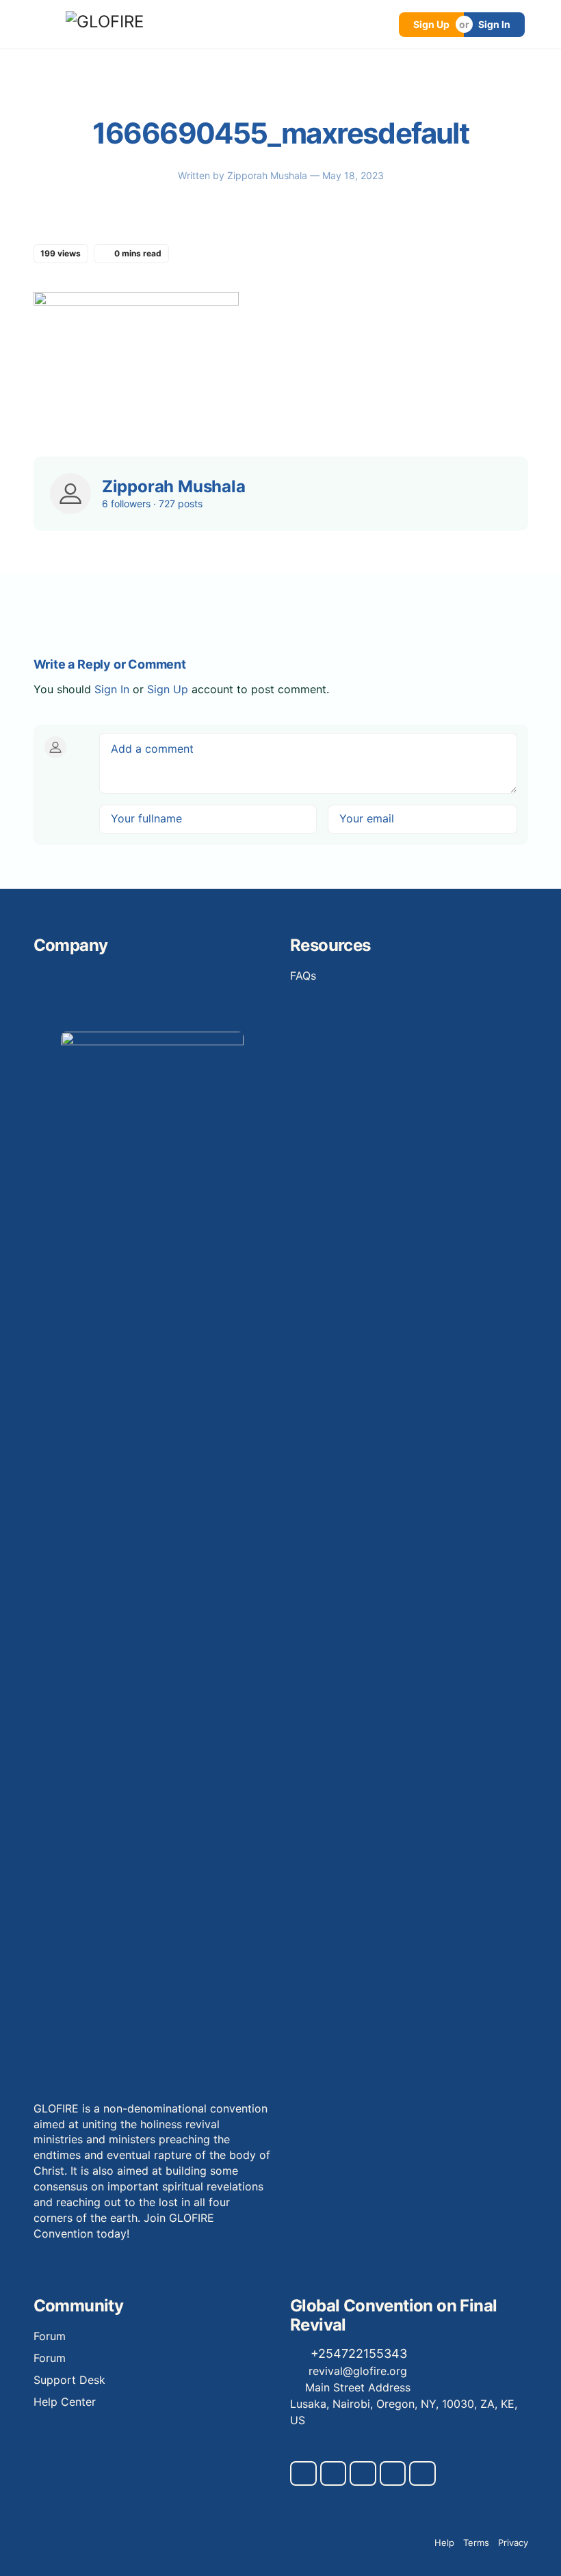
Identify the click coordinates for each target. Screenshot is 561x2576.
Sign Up (431, 24)
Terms (476, 2543)
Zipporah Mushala (269, 175)
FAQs (303, 976)
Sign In (494, 24)
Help (444, 2543)
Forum (50, 2336)
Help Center (65, 2402)
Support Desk (69, 2380)
